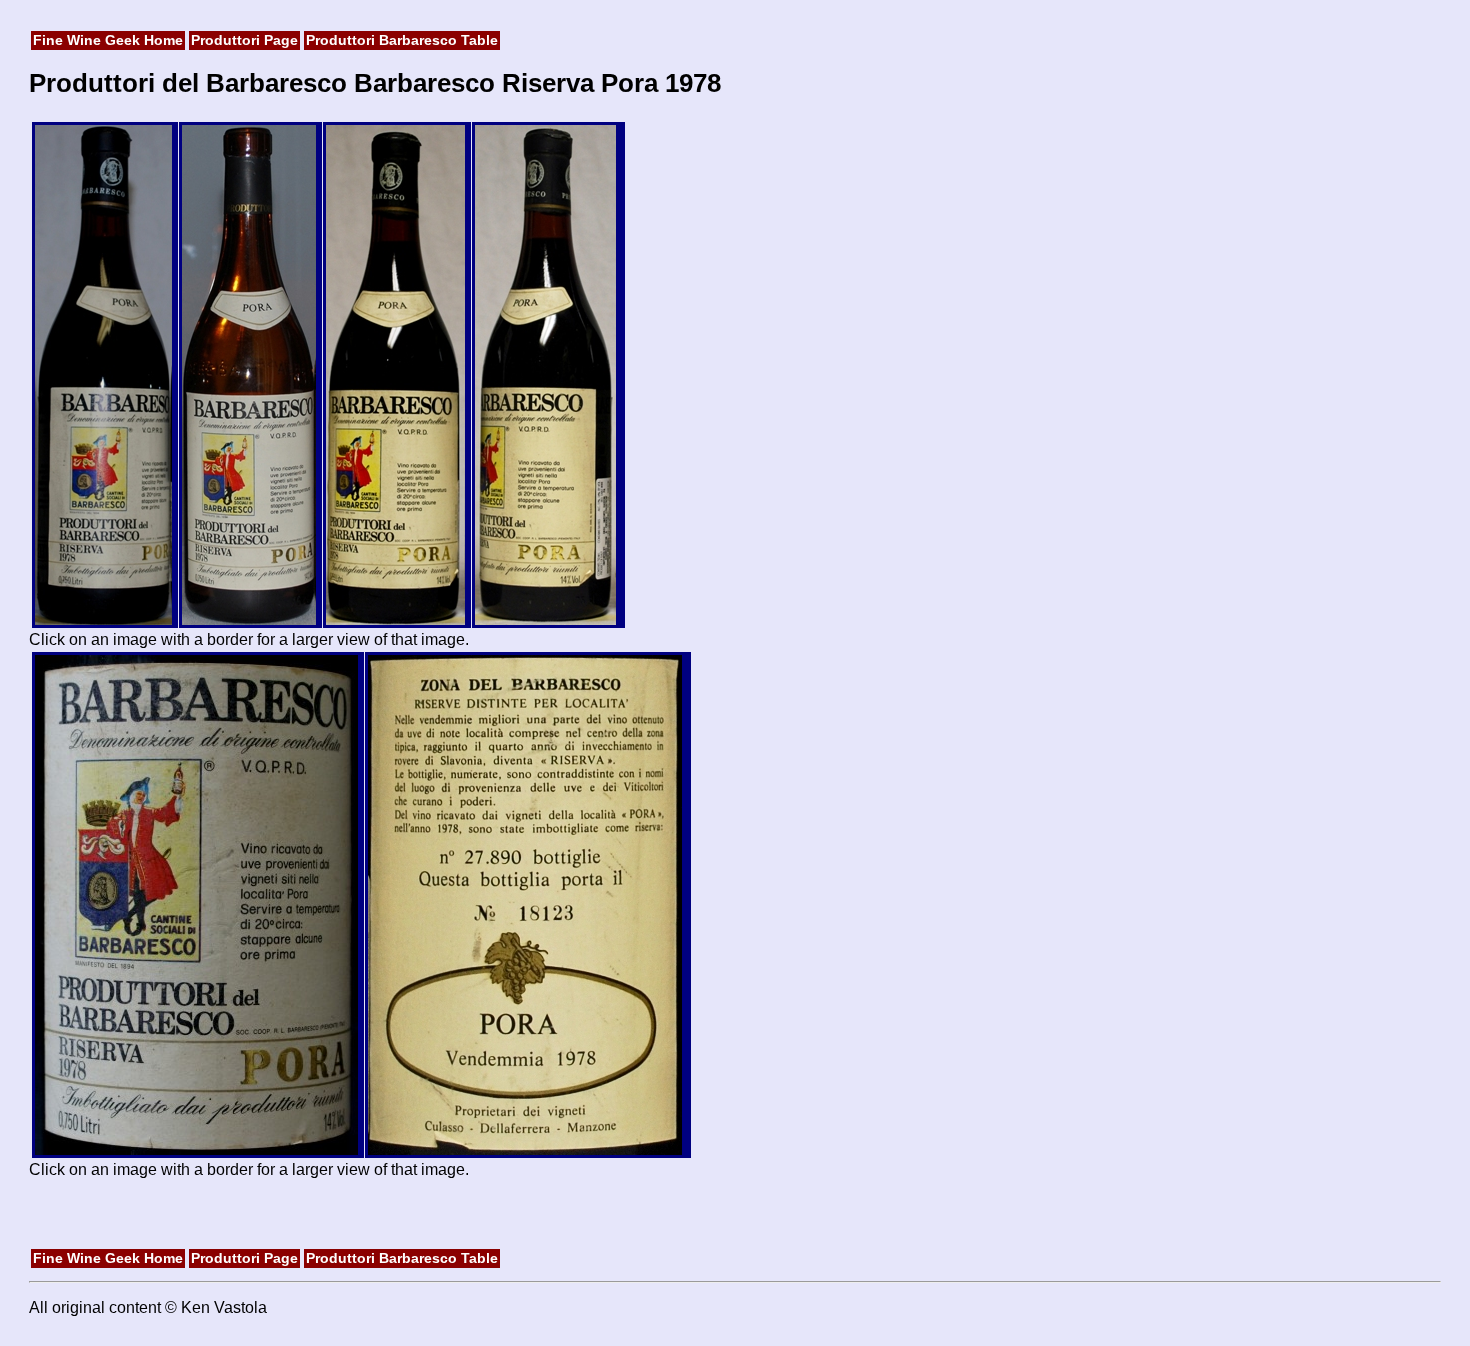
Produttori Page (244, 40)
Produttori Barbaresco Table (402, 40)
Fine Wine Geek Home (108, 40)
